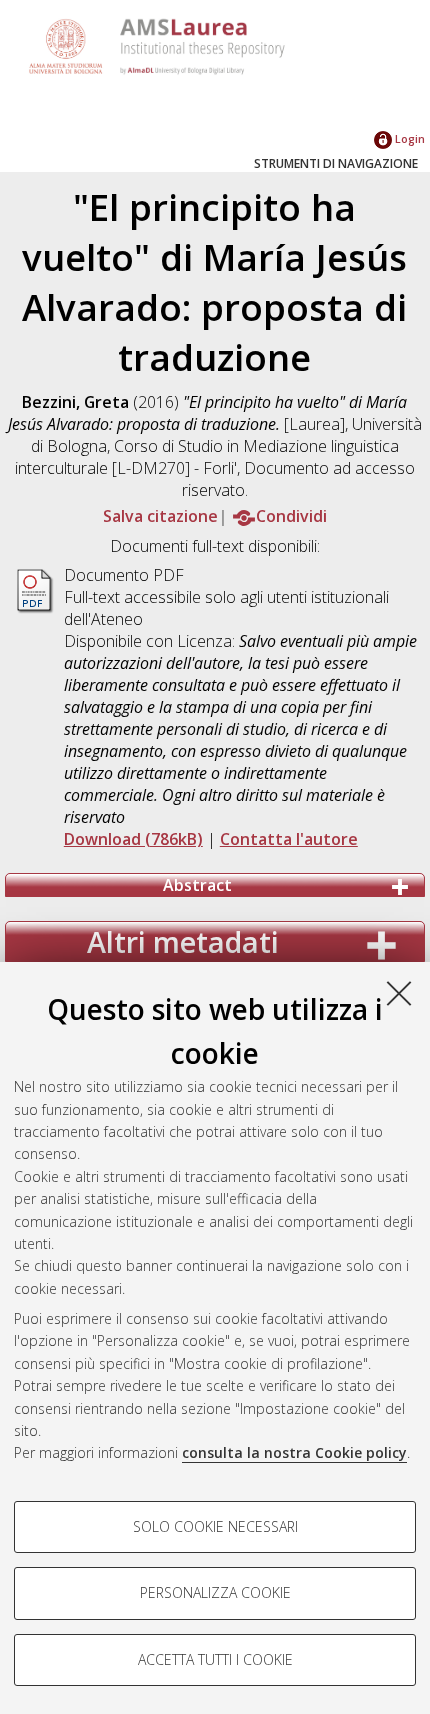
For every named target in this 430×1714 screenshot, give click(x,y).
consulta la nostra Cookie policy (294, 1452)
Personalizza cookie (215, 1592)
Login (408, 138)
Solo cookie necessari (215, 1526)
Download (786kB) (133, 839)
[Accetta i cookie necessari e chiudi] (399, 993)
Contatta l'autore (289, 839)
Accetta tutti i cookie (215, 1659)
